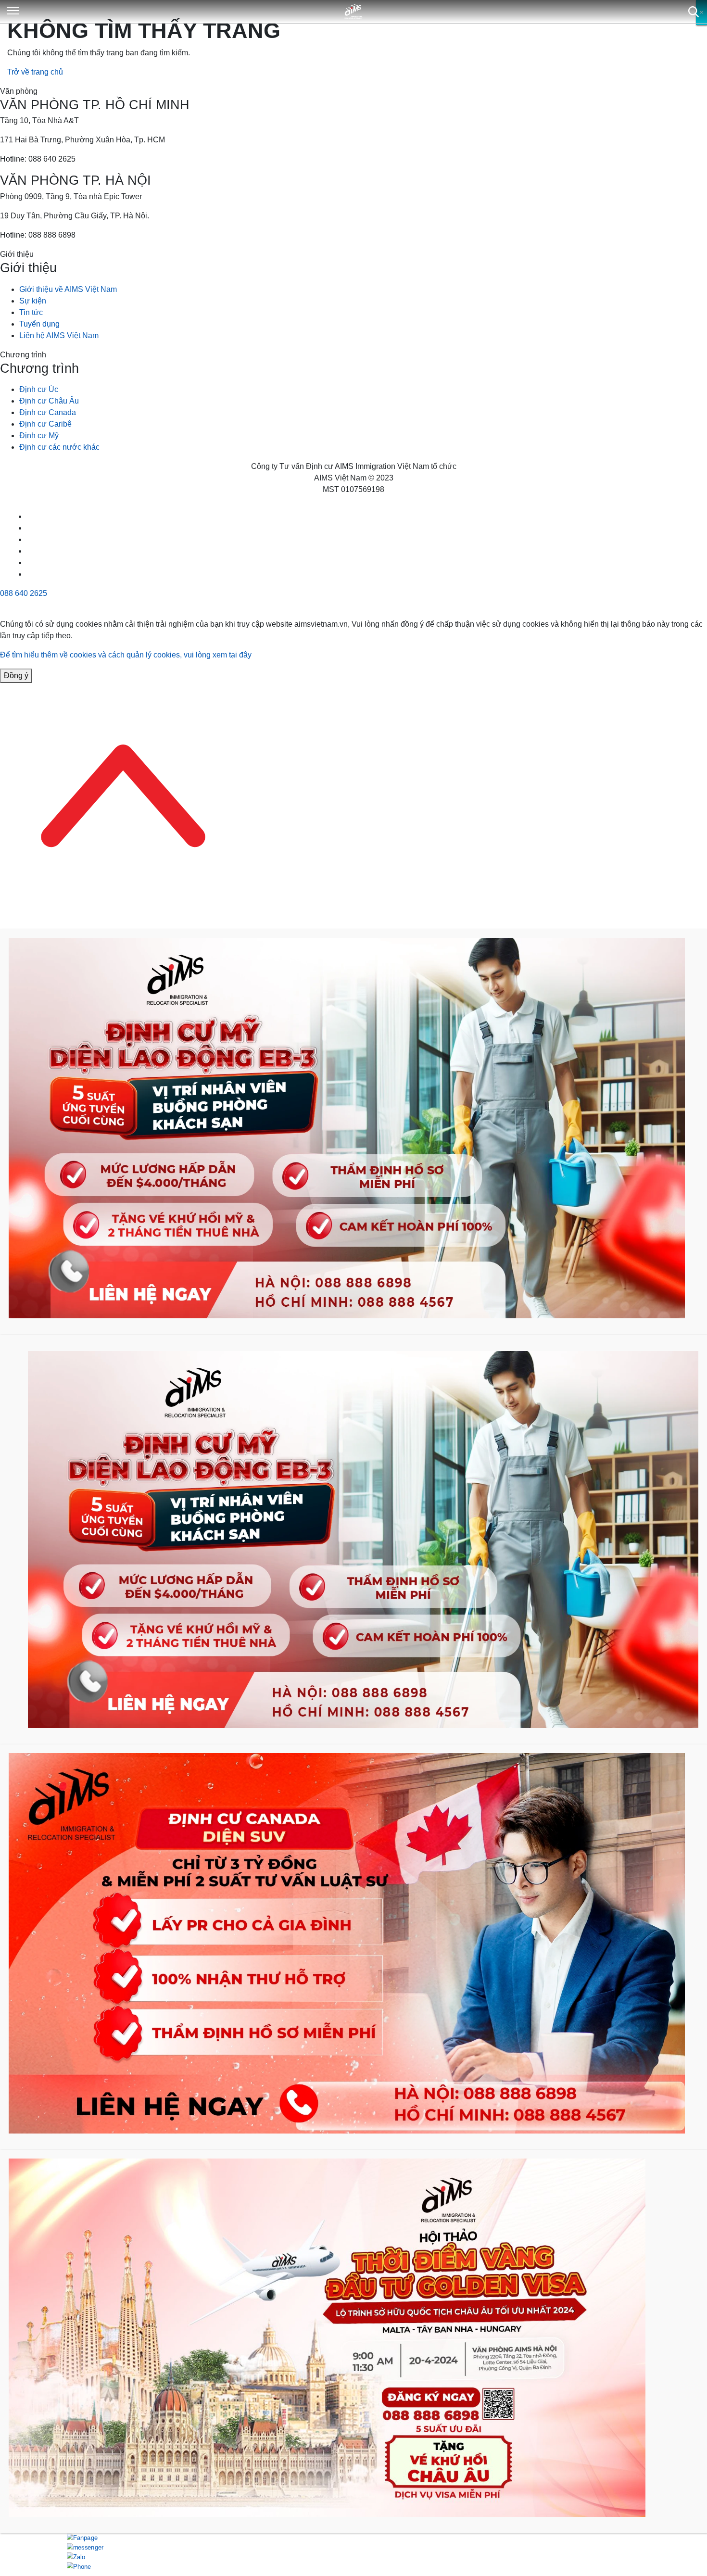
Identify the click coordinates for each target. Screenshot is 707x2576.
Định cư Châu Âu (49, 401)
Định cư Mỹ (39, 436)
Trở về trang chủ (35, 72)
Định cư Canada (48, 412)
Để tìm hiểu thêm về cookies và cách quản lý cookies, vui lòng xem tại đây (126, 655)
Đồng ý (16, 676)
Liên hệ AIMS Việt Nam (59, 335)
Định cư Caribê (45, 424)
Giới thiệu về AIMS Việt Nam (68, 289)
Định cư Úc (39, 389)
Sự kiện (33, 301)
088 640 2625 (24, 593)
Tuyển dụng (39, 324)
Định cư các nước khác (59, 447)
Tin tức (31, 312)
